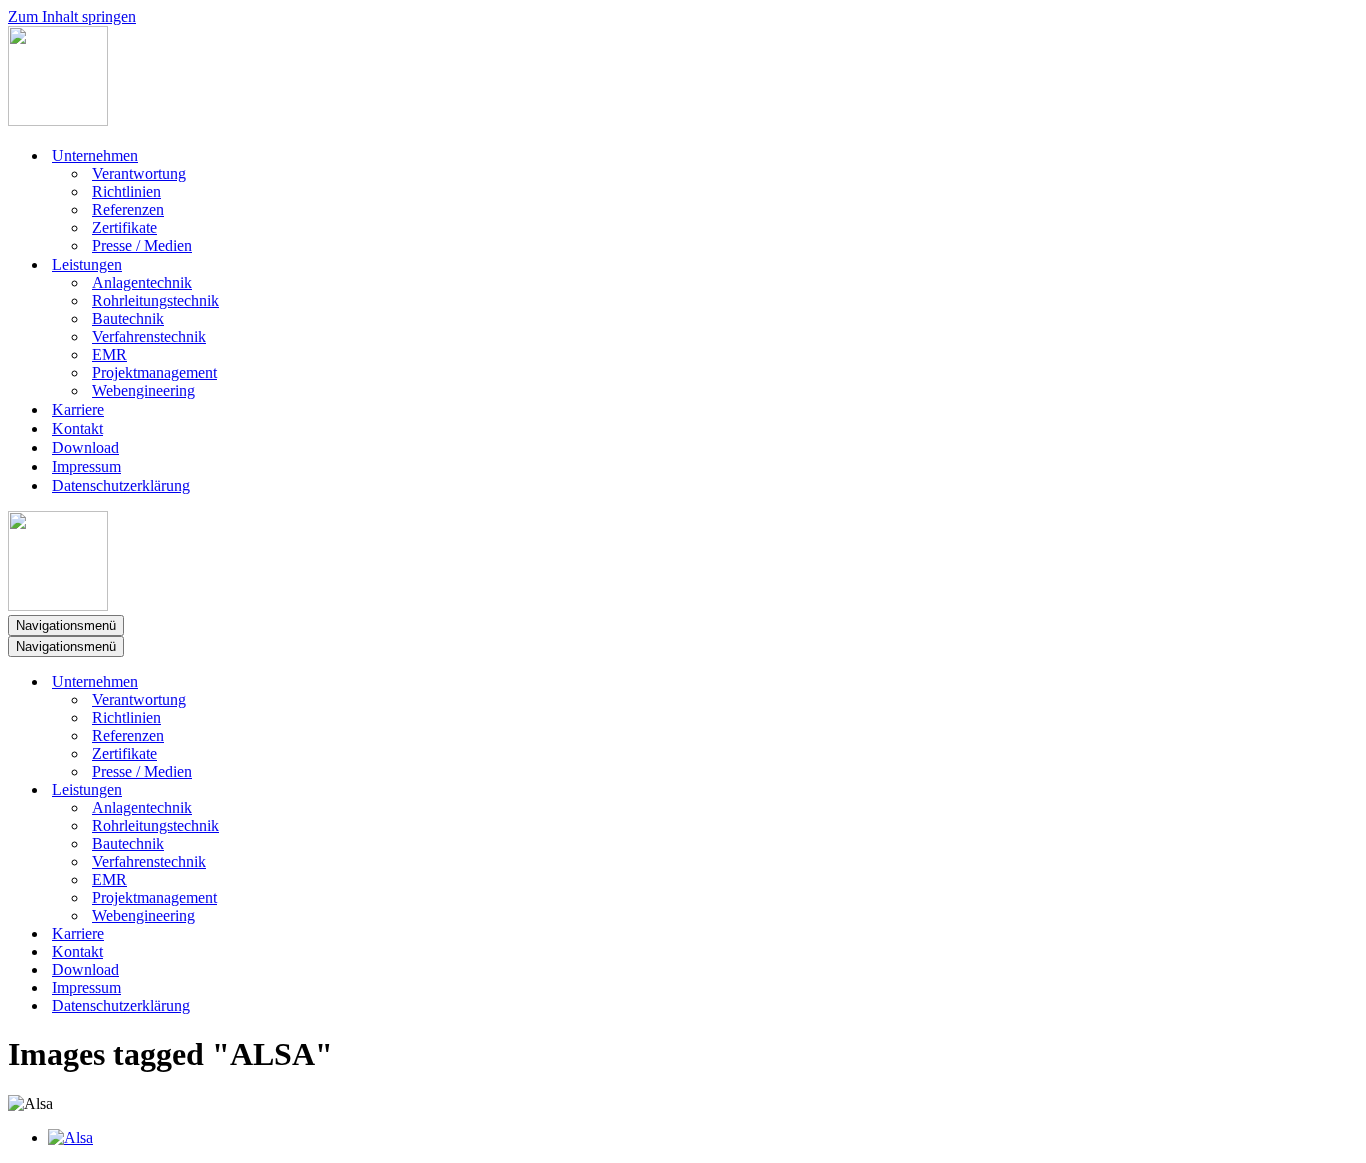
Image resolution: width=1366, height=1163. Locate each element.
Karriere (78, 409)
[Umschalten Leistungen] (358, 790)
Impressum (86, 466)
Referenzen (128, 209)
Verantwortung (139, 173)
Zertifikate (124, 227)
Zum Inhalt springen (72, 16)
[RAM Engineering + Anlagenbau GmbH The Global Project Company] (58, 120)
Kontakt (77, 428)
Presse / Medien (142, 245)
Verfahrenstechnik (149, 336)
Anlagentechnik (142, 282)
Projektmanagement (154, 372)
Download (85, 447)
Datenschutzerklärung (121, 485)
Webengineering (143, 390)
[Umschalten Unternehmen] (358, 682)
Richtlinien (126, 191)
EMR (109, 354)
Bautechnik (128, 318)
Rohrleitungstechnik (155, 300)
